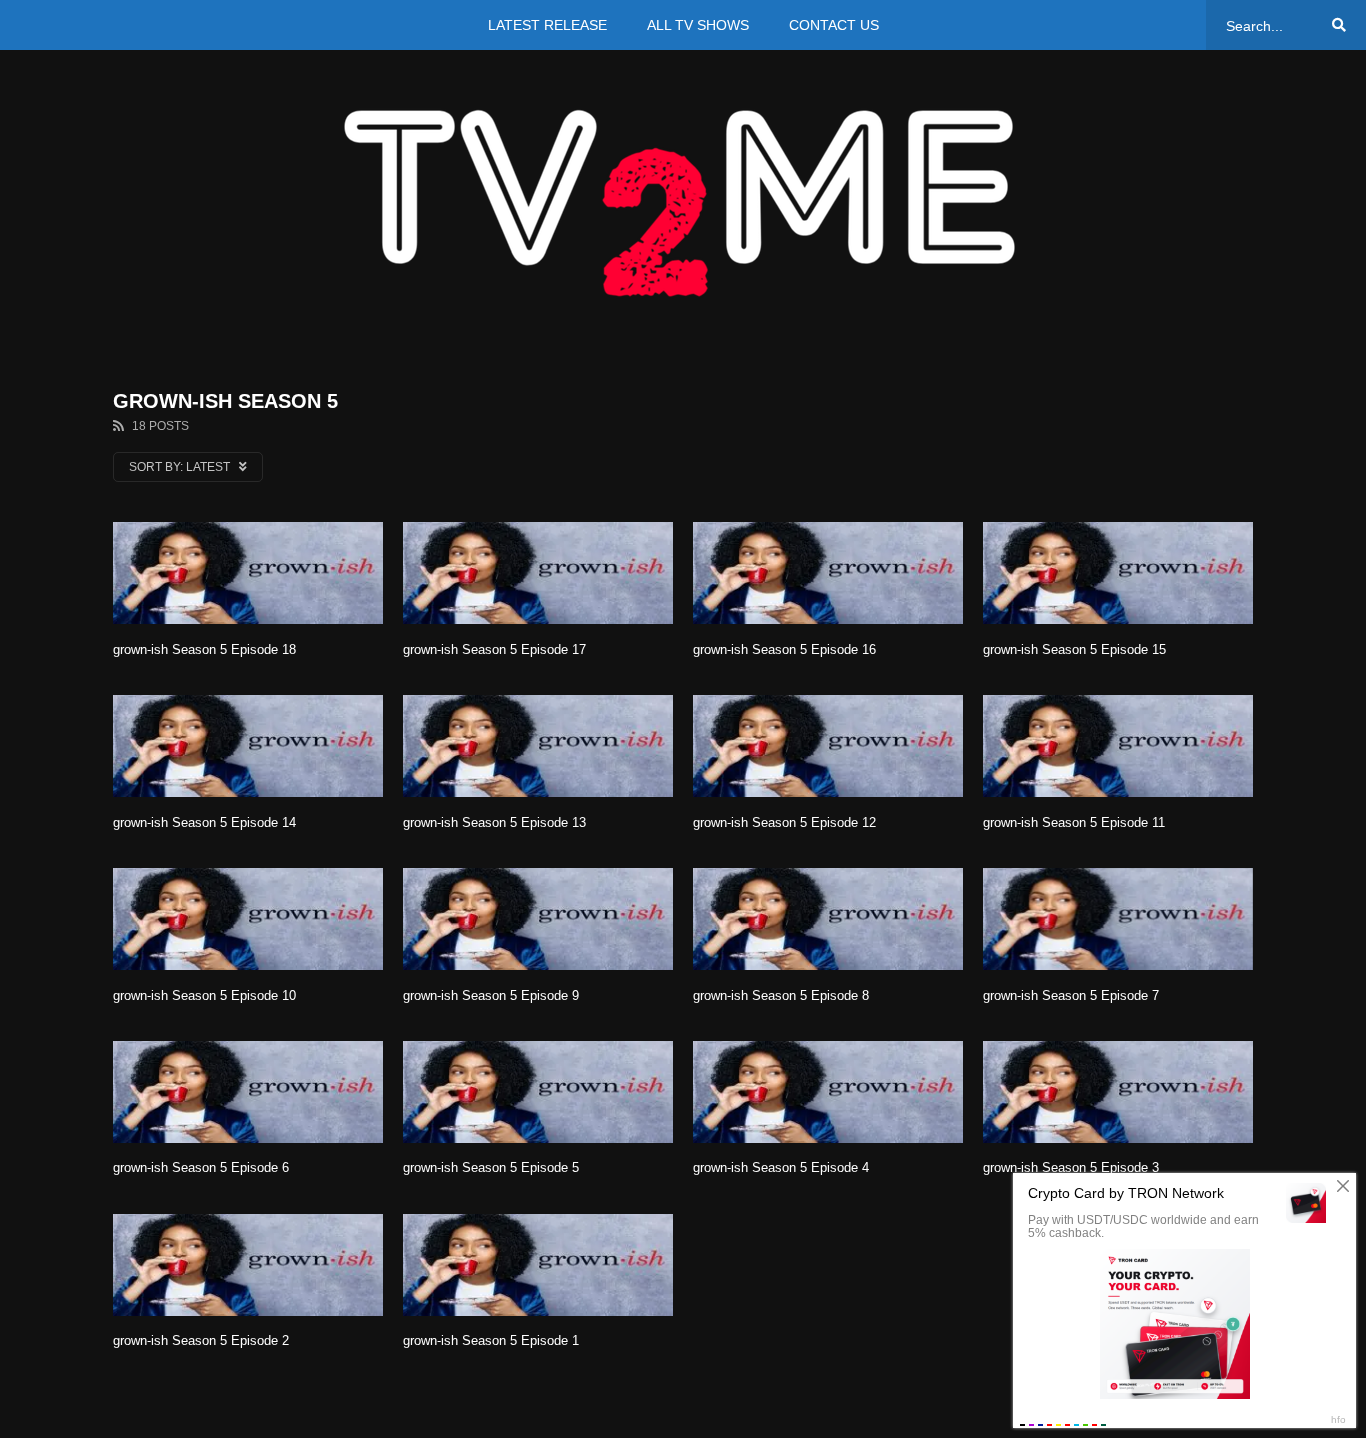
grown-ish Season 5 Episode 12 (784, 822)
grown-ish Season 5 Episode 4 (781, 1167)
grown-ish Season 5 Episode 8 (781, 995)
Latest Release (547, 25)
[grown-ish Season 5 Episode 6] (248, 1092)
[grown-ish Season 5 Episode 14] (248, 746)
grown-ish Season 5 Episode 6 (201, 1167)
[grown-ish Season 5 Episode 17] (538, 573)
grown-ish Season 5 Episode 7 (1071, 995)
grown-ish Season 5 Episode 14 (204, 822)
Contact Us (834, 25)
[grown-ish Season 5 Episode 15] (1118, 573)
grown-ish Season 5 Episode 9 (491, 995)
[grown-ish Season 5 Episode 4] (828, 1092)
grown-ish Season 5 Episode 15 (1074, 649)
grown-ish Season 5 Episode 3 (1071, 1167)
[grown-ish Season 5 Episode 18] (248, 573)
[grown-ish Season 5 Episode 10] (248, 919)
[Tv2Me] (683, 202)
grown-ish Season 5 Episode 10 (204, 995)
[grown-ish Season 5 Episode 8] (828, 919)
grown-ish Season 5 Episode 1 (491, 1340)
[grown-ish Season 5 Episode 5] (538, 1092)
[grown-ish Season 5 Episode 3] (1118, 1092)
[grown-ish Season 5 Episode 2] (248, 1265)
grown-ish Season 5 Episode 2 (201, 1340)
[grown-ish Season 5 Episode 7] (1118, 919)
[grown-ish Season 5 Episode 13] (538, 746)
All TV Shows (698, 25)
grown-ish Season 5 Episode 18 (204, 649)
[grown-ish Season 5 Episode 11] (1118, 746)
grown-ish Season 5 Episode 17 (494, 649)
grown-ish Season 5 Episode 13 (494, 822)
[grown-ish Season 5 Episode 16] (828, 573)
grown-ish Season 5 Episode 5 (491, 1167)
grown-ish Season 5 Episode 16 (784, 649)
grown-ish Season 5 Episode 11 (1074, 822)
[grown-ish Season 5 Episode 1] (538, 1265)
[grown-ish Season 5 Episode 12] (828, 746)
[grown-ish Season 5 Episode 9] (538, 919)
